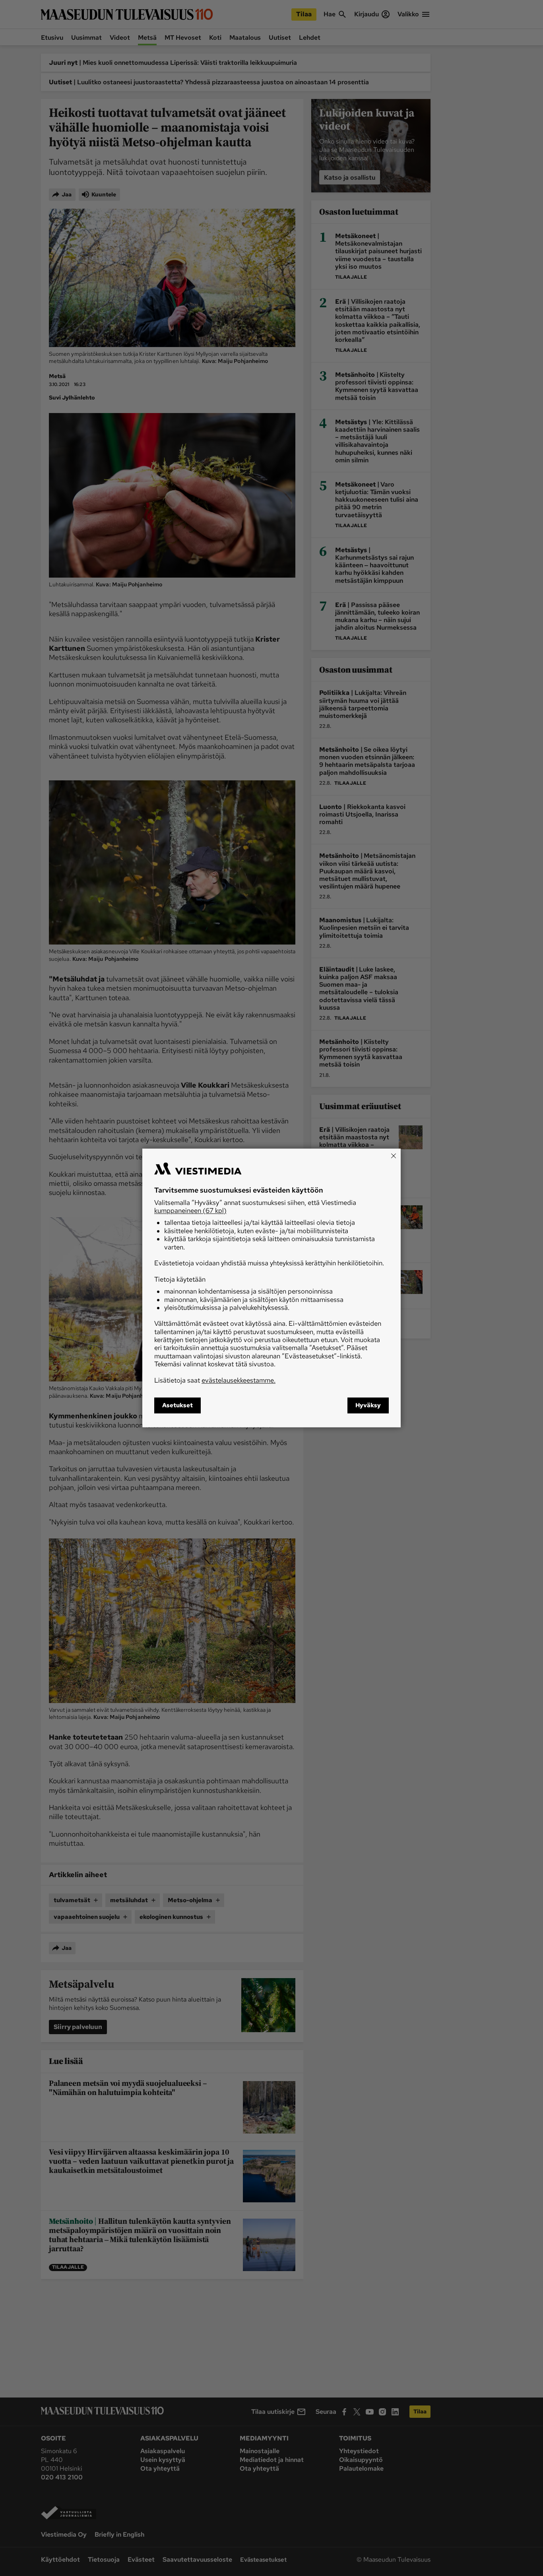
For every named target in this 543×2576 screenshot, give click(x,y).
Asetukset (177, 1406)
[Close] (394, 1156)
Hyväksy (368, 1406)
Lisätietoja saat (215, 1380)
